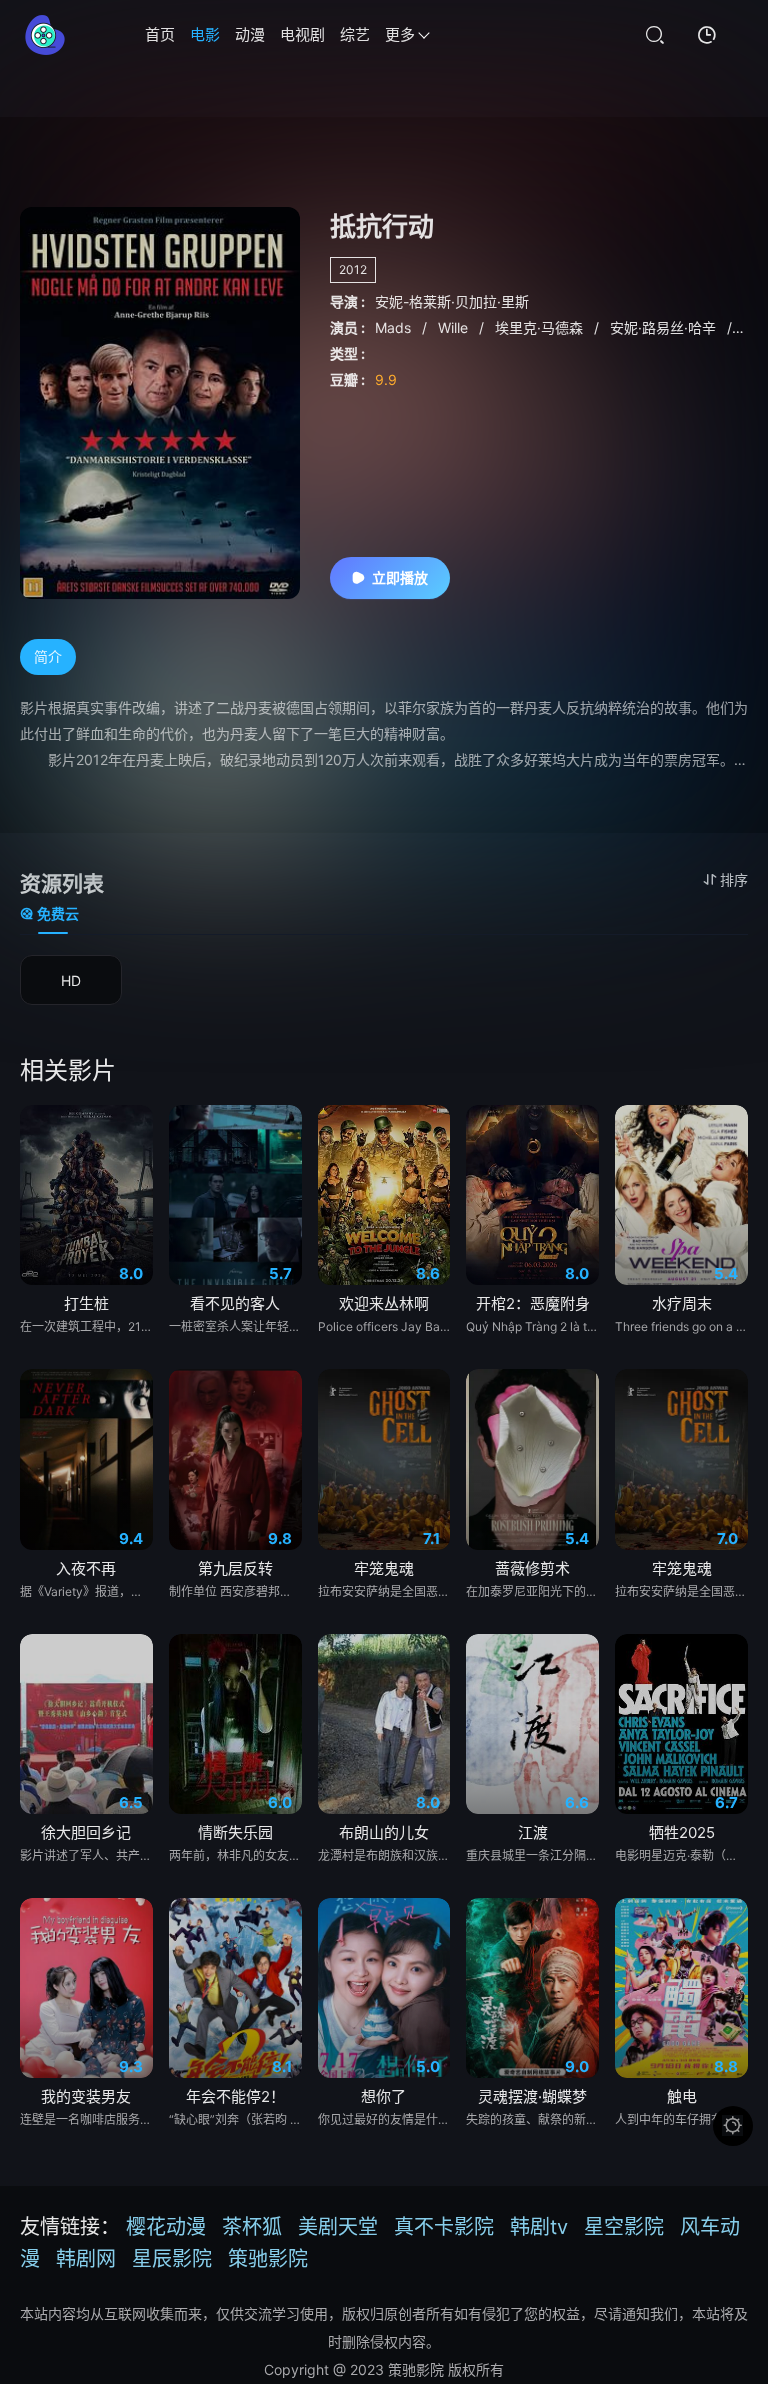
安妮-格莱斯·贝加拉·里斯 (452, 301)
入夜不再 (86, 1568)
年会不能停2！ (235, 2096)
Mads (395, 327)
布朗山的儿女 (384, 1832)
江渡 (533, 1832)
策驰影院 (268, 2259)
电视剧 (302, 34)
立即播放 (400, 577)
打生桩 (86, 1303)
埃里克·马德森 (541, 327)
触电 (682, 2096)
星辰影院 (172, 2259)
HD (71, 980)
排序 (734, 879)
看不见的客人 (235, 1303)
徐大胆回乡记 (86, 1832)
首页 (160, 34)
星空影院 (624, 2227)
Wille (455, 327)
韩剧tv (539, 2227)
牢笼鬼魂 (384, 1568)
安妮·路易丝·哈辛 (665, 327)
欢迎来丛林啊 (384, 1303)
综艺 (355, 34)
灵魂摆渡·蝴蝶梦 (532, 2096)
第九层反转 (235, 1568)
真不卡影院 (444, 2227)
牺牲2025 (682, 1832)
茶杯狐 (252, 2227)
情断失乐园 (235, 1832)
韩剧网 (86, 2259)
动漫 (250, 34)
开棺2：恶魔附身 (533, 1303)
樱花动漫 (166, 2227)
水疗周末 (682, 1303)
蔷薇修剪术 (532, 1568)
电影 (205, 34)
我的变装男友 (86, 2096)
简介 (48, 656)
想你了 (383, 2096)
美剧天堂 (338, 2227)
